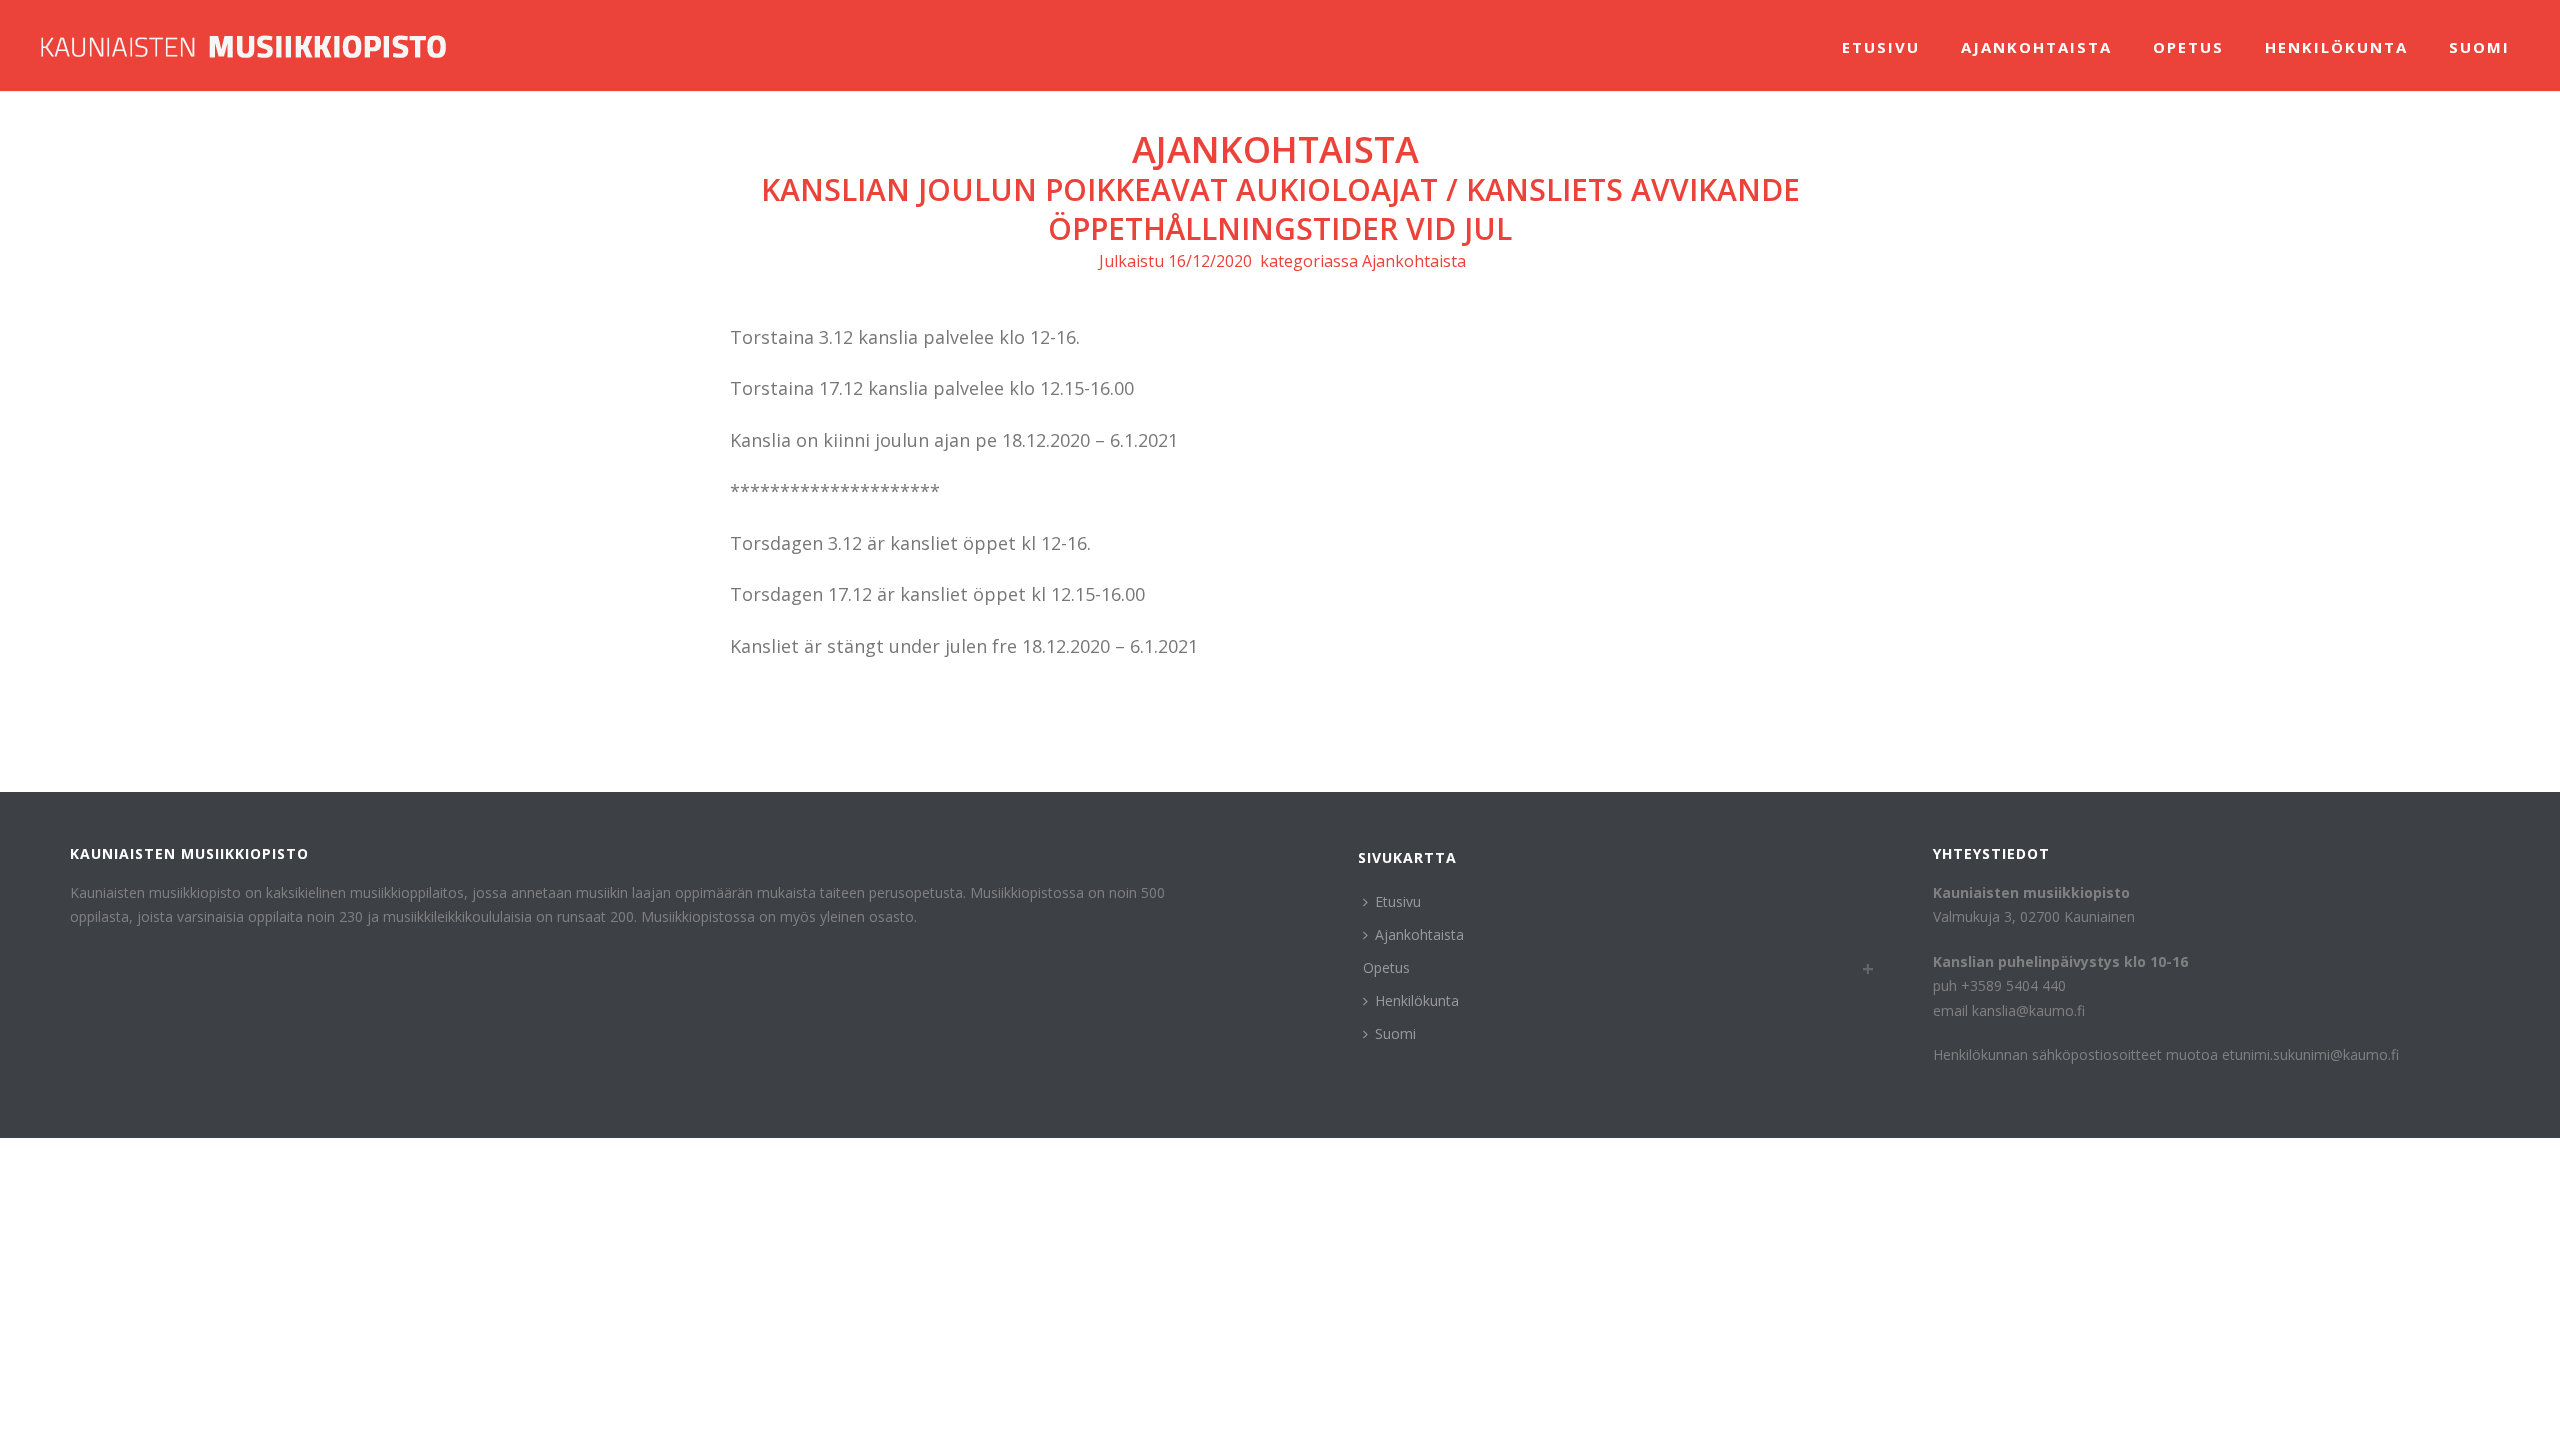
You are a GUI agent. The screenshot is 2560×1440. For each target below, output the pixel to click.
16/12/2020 (1210, 261)
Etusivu (1881, 47)
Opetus (2188, 47)
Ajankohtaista (2036, 47)
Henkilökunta (2336, 47)
